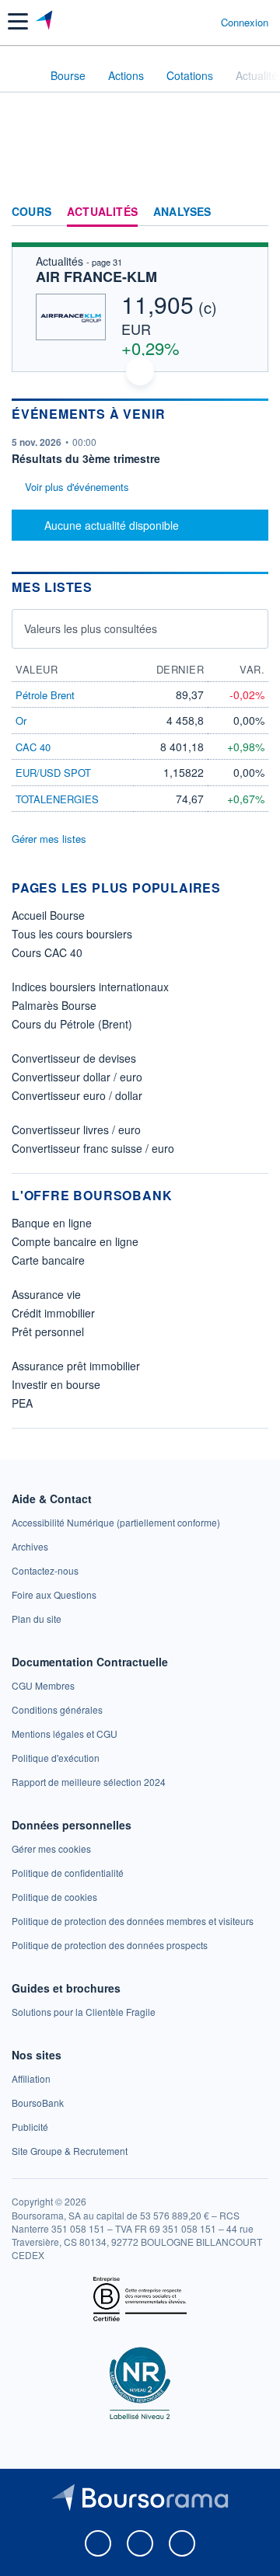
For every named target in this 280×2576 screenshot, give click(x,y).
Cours (31, 212)
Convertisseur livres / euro (76, 1130)
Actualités (102, 212)
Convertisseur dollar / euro (77, 1077)
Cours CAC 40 (47, 952)
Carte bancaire (48, 1260)
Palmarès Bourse (54, 1005)
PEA (22, 1403)
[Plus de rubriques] (256, 212)
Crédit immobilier (53, 1313)
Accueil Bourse (48, 915)
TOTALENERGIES (57, 799)
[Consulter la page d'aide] (203, 22)
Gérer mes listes (49, 839)
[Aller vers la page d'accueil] (45, 22)
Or (21, 721)
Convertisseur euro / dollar (77, 1095)
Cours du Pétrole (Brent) (72, 1024)
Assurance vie (46, 1294)
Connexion (245, 23)
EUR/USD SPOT (53, 773)
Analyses (182, 212)
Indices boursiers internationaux (90, 987)
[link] (116, 1522)
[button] (18, 21)
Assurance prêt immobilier (76, 1366)
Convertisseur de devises (74, 1058)
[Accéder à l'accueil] (22, 75)
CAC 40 (33, 747)
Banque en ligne (52, 1223)
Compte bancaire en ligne (75, 1241)
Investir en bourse (56, 1384)
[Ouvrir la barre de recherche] (180, 22)
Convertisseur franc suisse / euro (93, 1148)
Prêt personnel (48, 1332)
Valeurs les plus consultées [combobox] (91, 628)
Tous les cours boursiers (72, 934)
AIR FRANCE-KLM (96, 277)
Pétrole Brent (45, 695)
